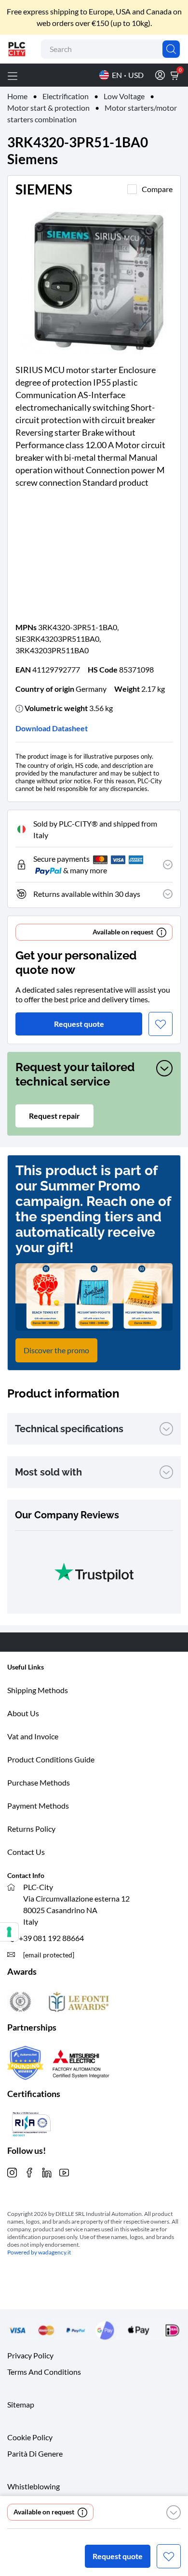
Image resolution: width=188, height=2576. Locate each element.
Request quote (118, 2556)
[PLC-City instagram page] (12, 2171)
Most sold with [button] (48, 1472)
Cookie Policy (30, 2437)
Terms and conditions (44, 2371)
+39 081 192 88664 (51, 1938)
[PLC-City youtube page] (64, 2171)
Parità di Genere (35, 2453)
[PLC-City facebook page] (29, 2171)
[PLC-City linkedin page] (47, 2171)
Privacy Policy (30, 2355)
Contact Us (26, 1852)
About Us (23, 1713)
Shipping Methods (38, 1690)
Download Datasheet (52, 728)
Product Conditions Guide (51, 1759)
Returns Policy (31, 1829)
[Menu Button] (13, 75)
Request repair (54, 1116)
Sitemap (21, 2404)
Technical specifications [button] (69, 1429)
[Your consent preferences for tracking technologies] (9, 1932)
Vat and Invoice (33, 1736)
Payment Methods (38, 1806)
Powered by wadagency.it (39, 2252)
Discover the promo (56, 1350)
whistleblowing (34, 2486)
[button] (174, 2512)
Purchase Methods (39, 1782)
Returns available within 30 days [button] (87, 894)
